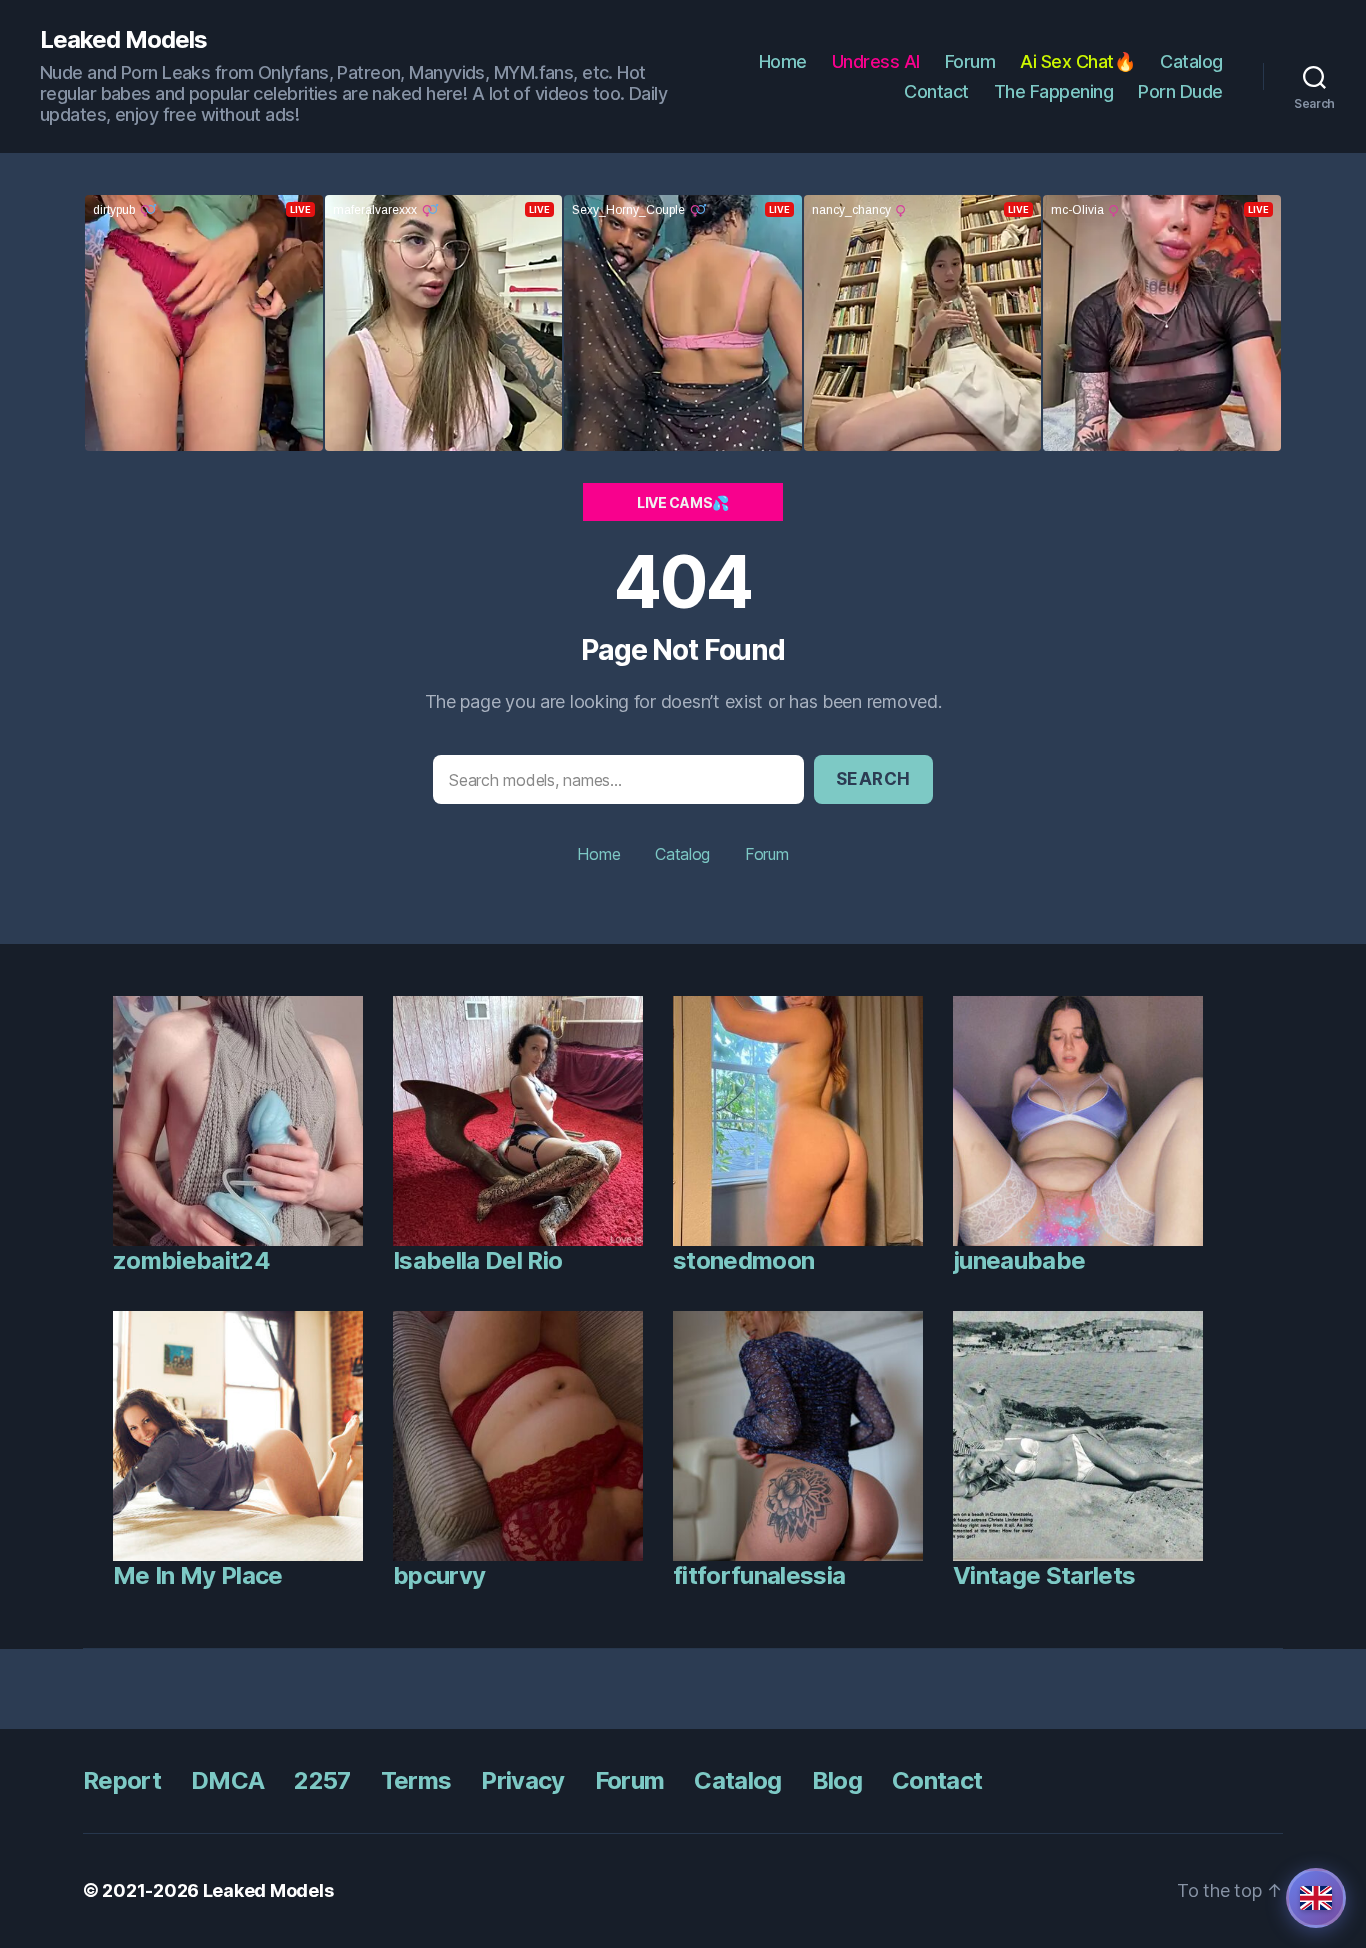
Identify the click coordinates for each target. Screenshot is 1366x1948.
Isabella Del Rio (477, 1260)
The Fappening (1054, 91)
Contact (936, 91)
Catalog (1191, 61)
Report (122, 1780)
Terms (416, 1780)
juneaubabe (1019, 1260)
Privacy (522, 1780)
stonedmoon (743, 1260)
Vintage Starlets (1044, 1575)
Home (783, 61)
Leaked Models (123, 40)
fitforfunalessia (759, 1575)
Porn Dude (1180, 91)
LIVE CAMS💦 (683, 502)
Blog (837, 1780)
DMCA (227, 1780)
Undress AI (876, 61)
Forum (970, 61)
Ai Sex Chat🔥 (1077, 61)
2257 (322, 1780)
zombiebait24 (191, 1260)
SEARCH (873, 779)
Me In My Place (198, 1575)
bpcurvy (439, 1575)
